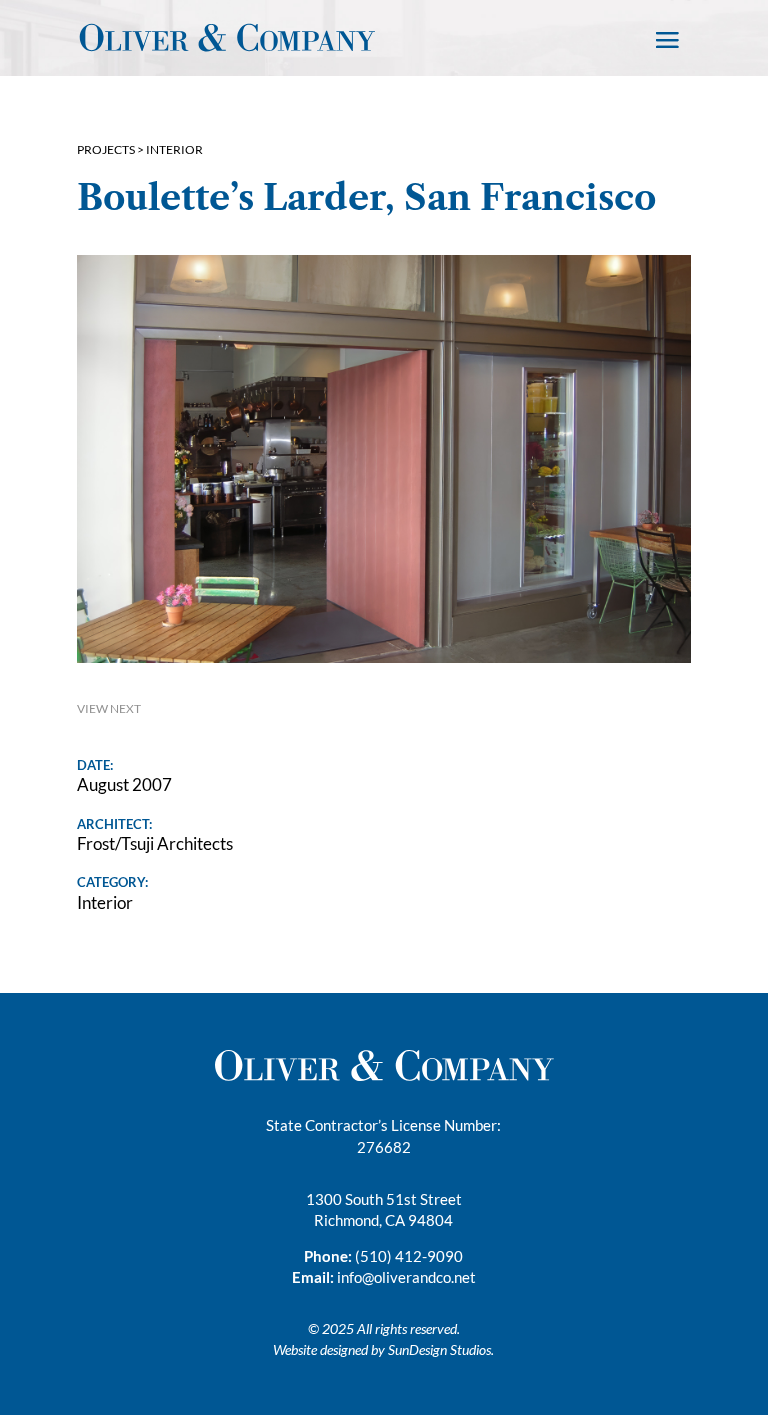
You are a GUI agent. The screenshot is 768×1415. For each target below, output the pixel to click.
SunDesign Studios (439, 1349)
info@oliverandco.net (406, 1277)
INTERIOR (174, 149)
